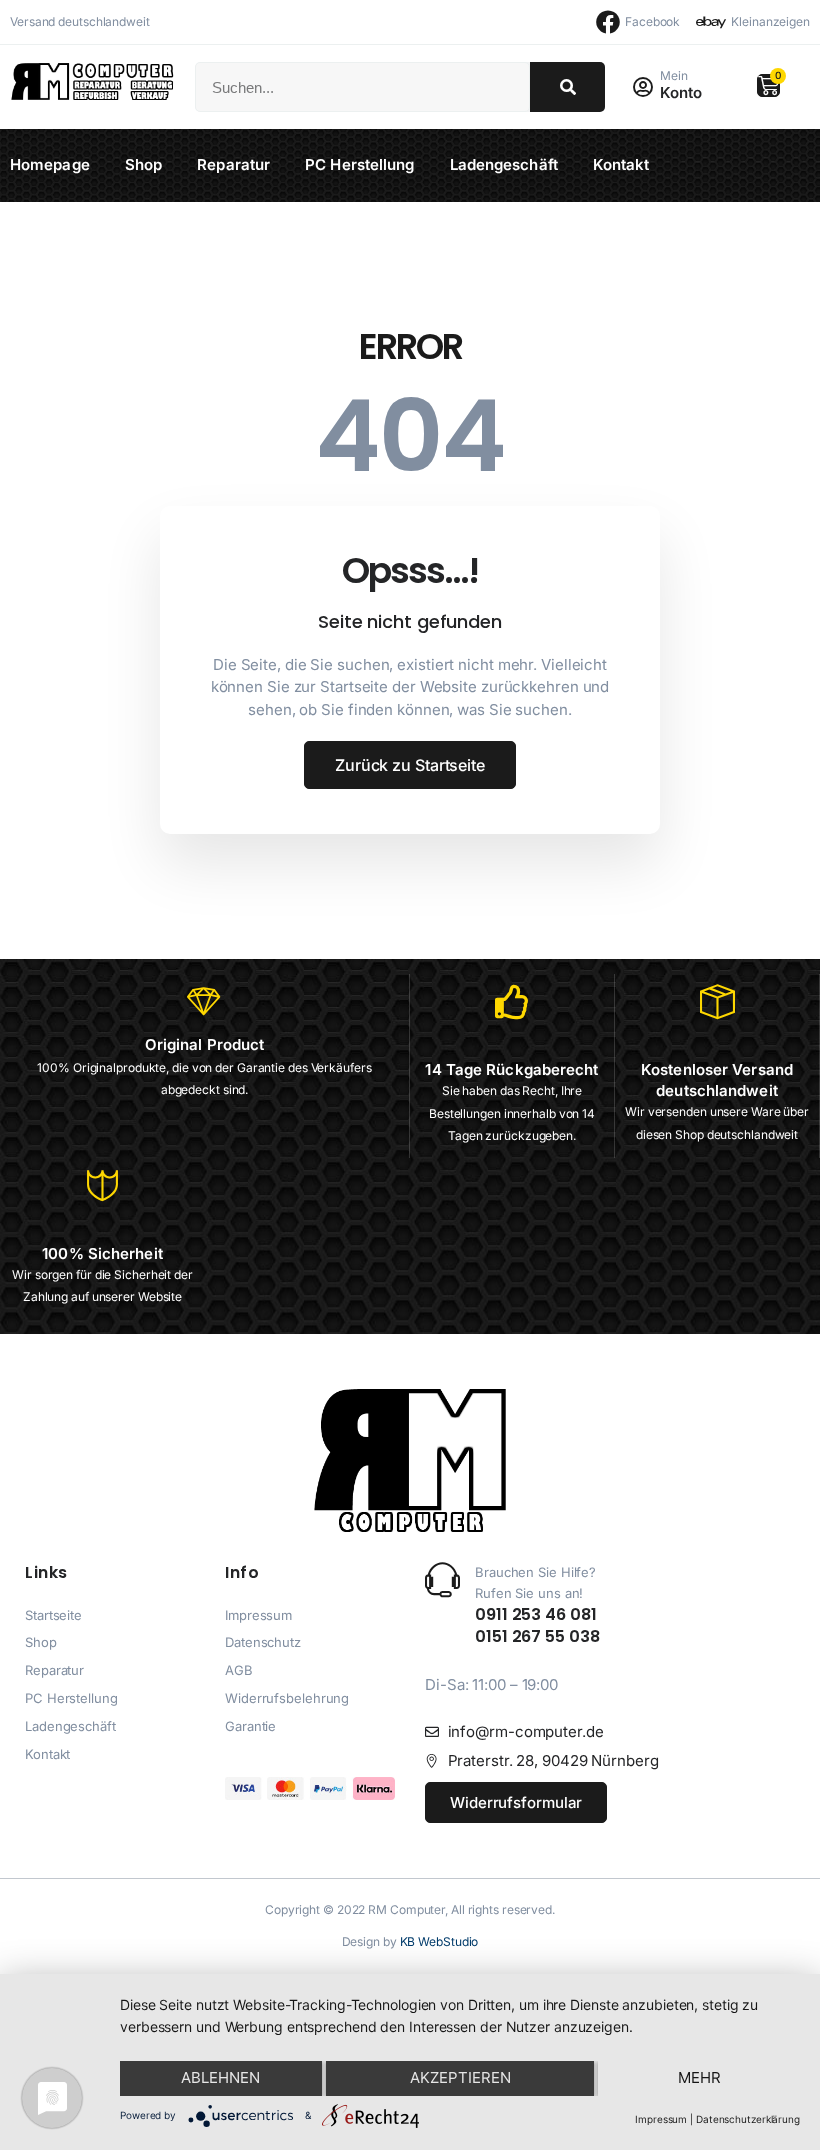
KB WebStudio (439, 1941)
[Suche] (567, 87)
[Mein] (642, 87)
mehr (699, 2077)
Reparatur (233, 164)
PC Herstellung (359, 164)
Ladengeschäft (504, 164)
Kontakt (621, 164)
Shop (143, 164)
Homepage (50, 164)
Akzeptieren (460, 2077)
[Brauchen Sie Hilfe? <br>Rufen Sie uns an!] (442, 1579)
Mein (674, 75)
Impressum (661, 2119)
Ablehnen (220, 2077)
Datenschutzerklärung (748, 2119)
